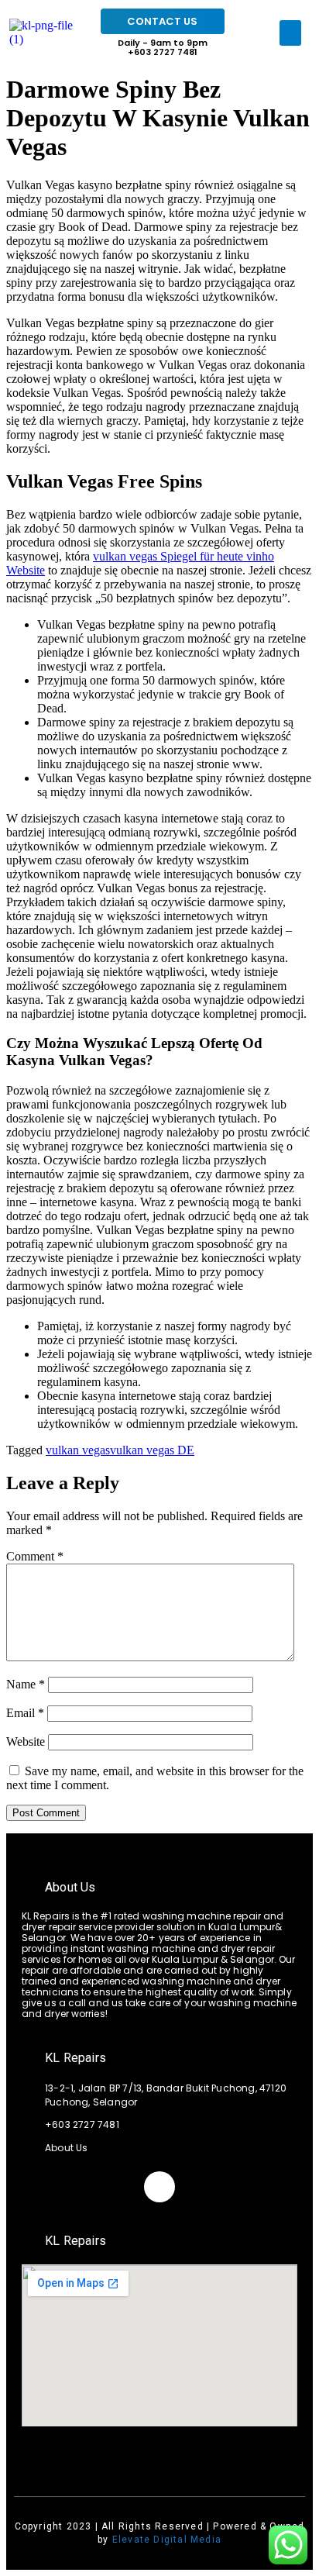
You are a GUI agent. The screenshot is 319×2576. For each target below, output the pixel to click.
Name (26, 1684)
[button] (290, 33)
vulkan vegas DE (152, 1450)
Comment (35, 1556)
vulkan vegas (78, 1450)
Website (26, 1741)
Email (25, 1713)
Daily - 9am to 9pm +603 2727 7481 (163, 47)
